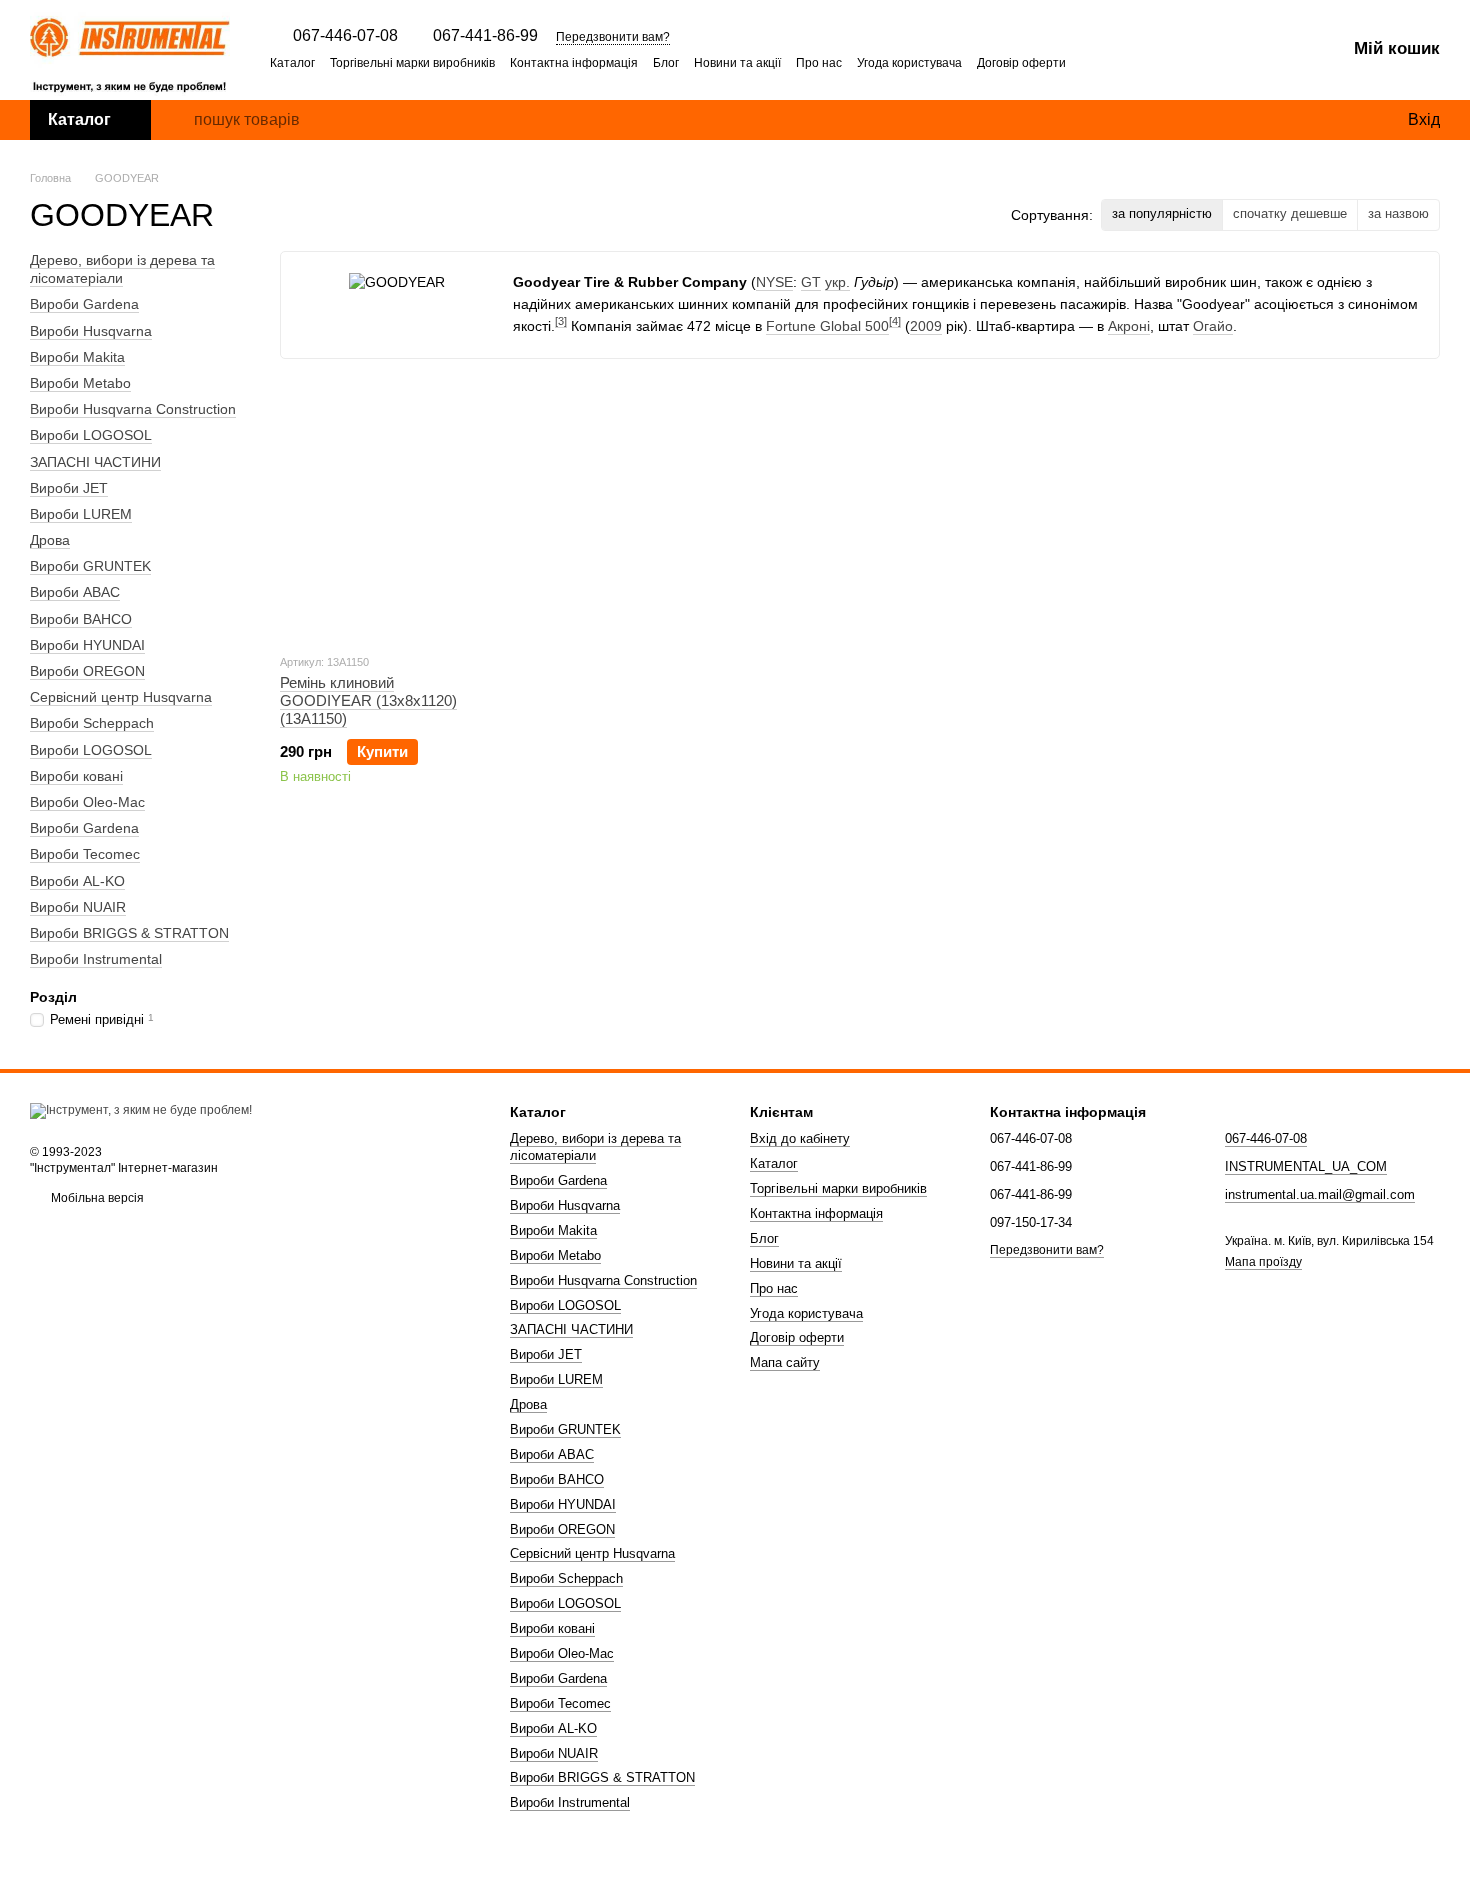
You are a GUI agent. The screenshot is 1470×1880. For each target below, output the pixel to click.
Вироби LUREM (81, 514)
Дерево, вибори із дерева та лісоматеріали (122, 269)
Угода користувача (909, 63)
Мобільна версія (96, 1198)
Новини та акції (737, 63)
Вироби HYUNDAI (87, 645)
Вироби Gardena (84, 304)
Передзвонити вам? (613, 37)
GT (811, 282)
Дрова (50, 540)
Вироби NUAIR (78, 906)
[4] (895, 321)
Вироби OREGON (87, 671)
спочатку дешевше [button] (1290, 213)
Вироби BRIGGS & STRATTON (129, 933)
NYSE (774, 282)
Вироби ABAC (75, 592)
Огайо (1213, 326)
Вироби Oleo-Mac (87, 802)
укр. (837, 282)
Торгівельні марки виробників (412, 63)
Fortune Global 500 (827, 326)
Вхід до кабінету (800, 1138)
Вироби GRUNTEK (90, 566)
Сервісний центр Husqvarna (121, 697)
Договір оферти (1021, 63)
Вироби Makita (77, 357)
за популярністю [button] (1162, 213)
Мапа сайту (785, 1362)
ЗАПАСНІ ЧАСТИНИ (95, 461)
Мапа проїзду (1263, 1262)
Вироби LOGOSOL (91, 435)
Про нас (819, 63)
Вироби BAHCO (81, 618)
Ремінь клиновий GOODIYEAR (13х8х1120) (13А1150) (368, 700)
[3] (561, 321)
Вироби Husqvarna (91, 330)
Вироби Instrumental (96, 959)
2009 (926, 326)
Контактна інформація (574, 63)
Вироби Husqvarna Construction (133, 409)
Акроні (1129, 326)
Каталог (292, 63)
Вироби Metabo (80, 383)
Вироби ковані (76, 776)
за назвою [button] (1398, 213)
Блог (666, 63)
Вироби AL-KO (77, 880)
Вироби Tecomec (85, 854)
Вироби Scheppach (92, 723)
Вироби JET (69, 487)
